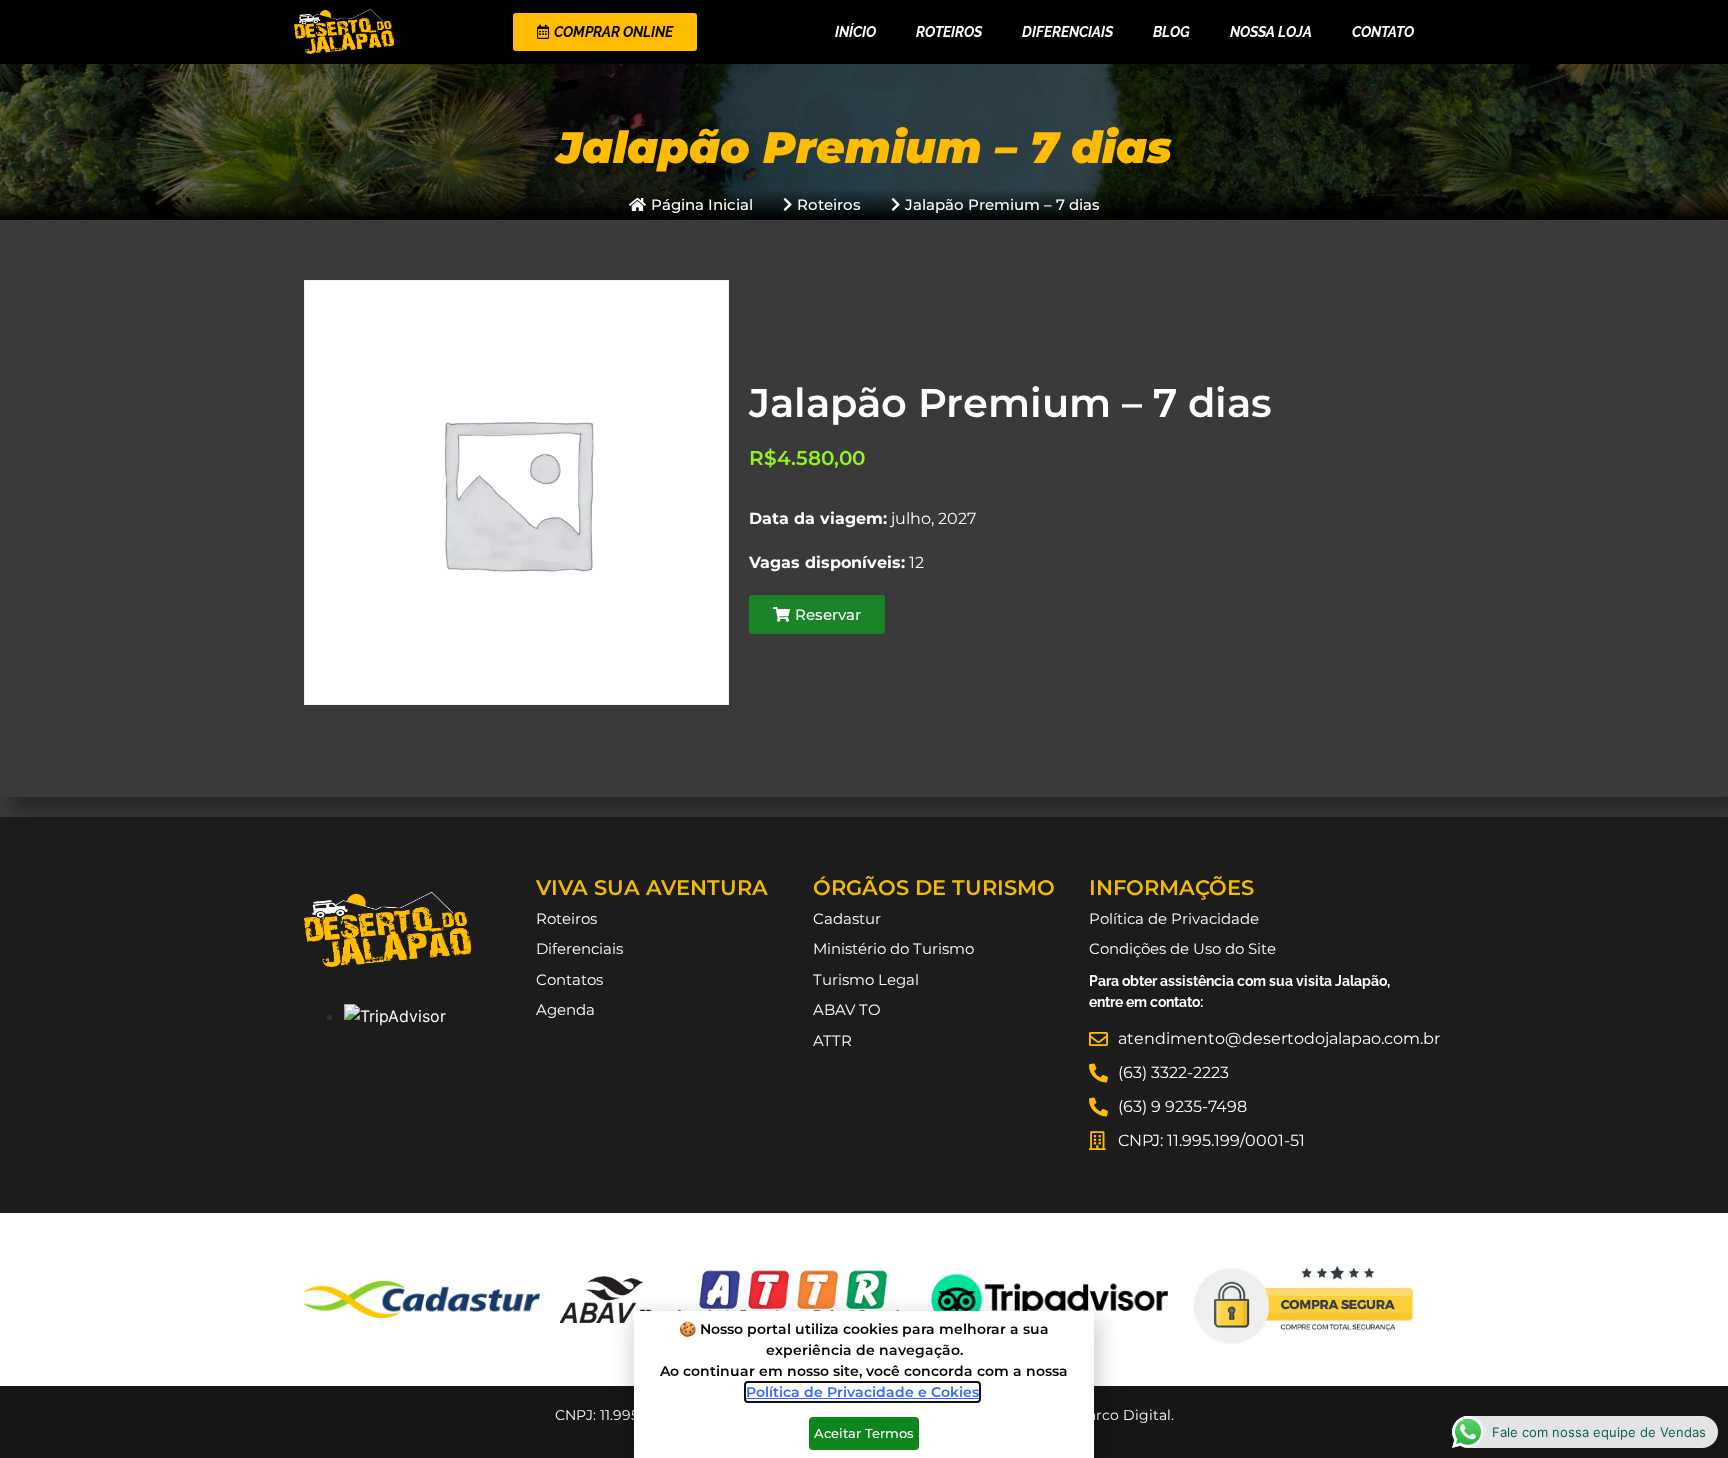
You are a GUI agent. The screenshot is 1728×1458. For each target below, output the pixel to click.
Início (855, 32)
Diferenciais (1067, 32)
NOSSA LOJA (1271, 32)
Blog (1171, 32)
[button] (817, 614)
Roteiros (949, 32)
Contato (1383, 32)
